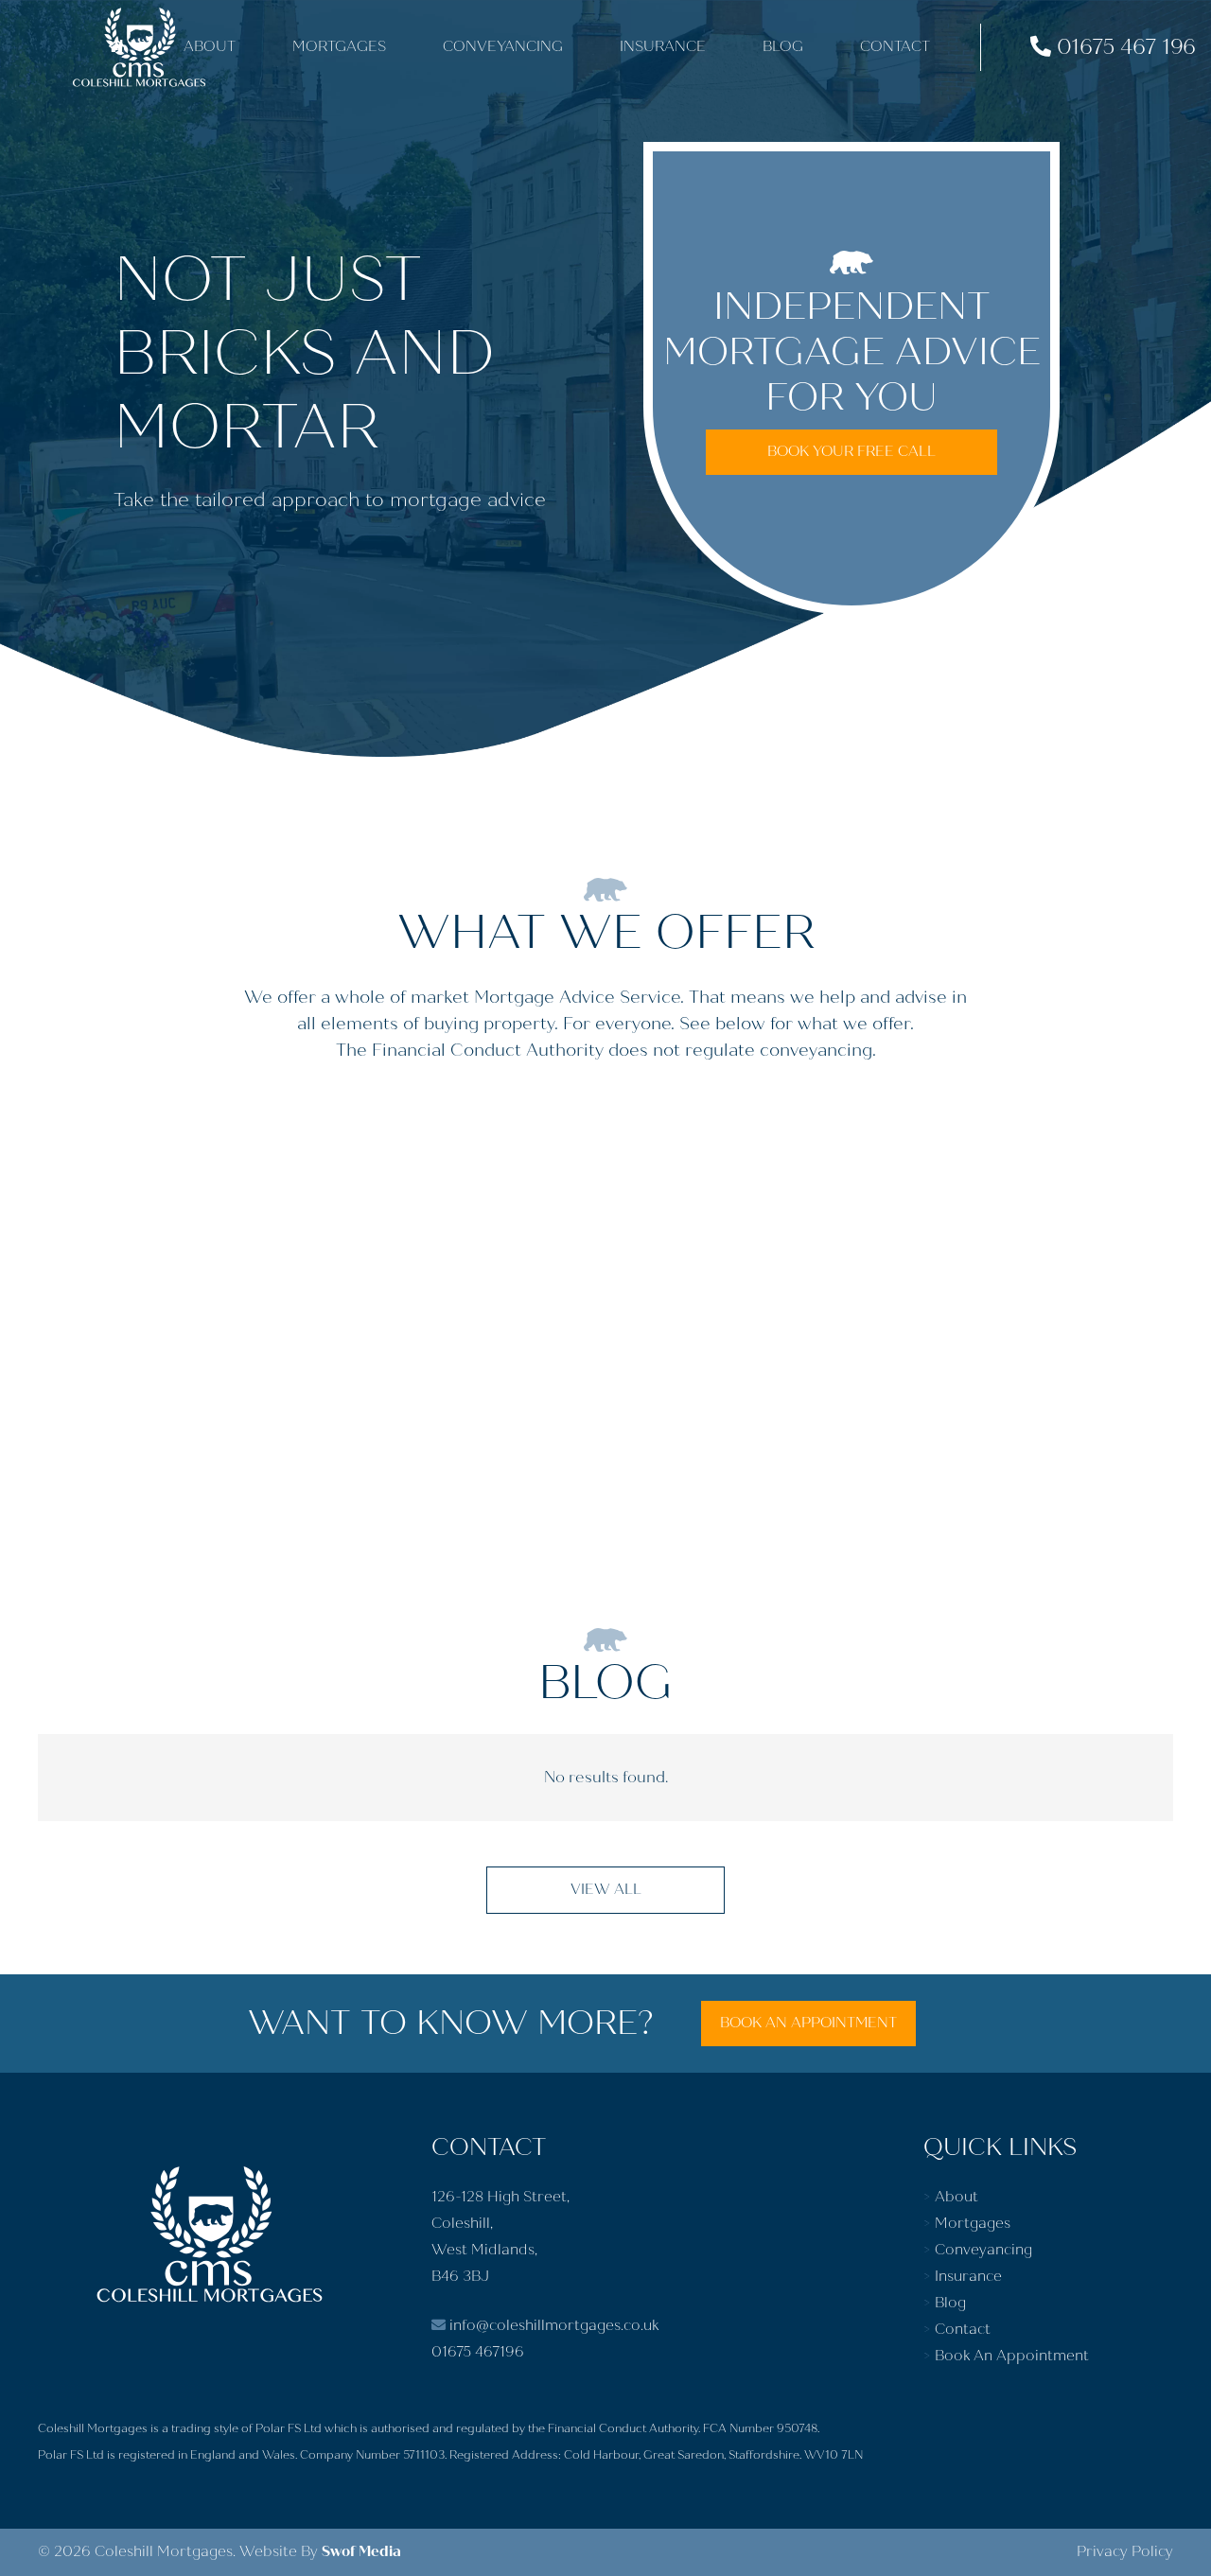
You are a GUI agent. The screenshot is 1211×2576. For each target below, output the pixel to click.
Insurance (968, 2277)
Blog (950, 2303)
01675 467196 (478, 2352)
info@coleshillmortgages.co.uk (552, 2326)
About (957, 2197)
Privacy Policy (1125, 2552)
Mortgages (973, 2224)
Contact (963, 2330)
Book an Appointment (808, 2023)
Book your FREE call (851, 452)
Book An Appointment (1012, 2356)
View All (606, 1890)
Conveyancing (983, 2250)
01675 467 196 (1123, 47)
